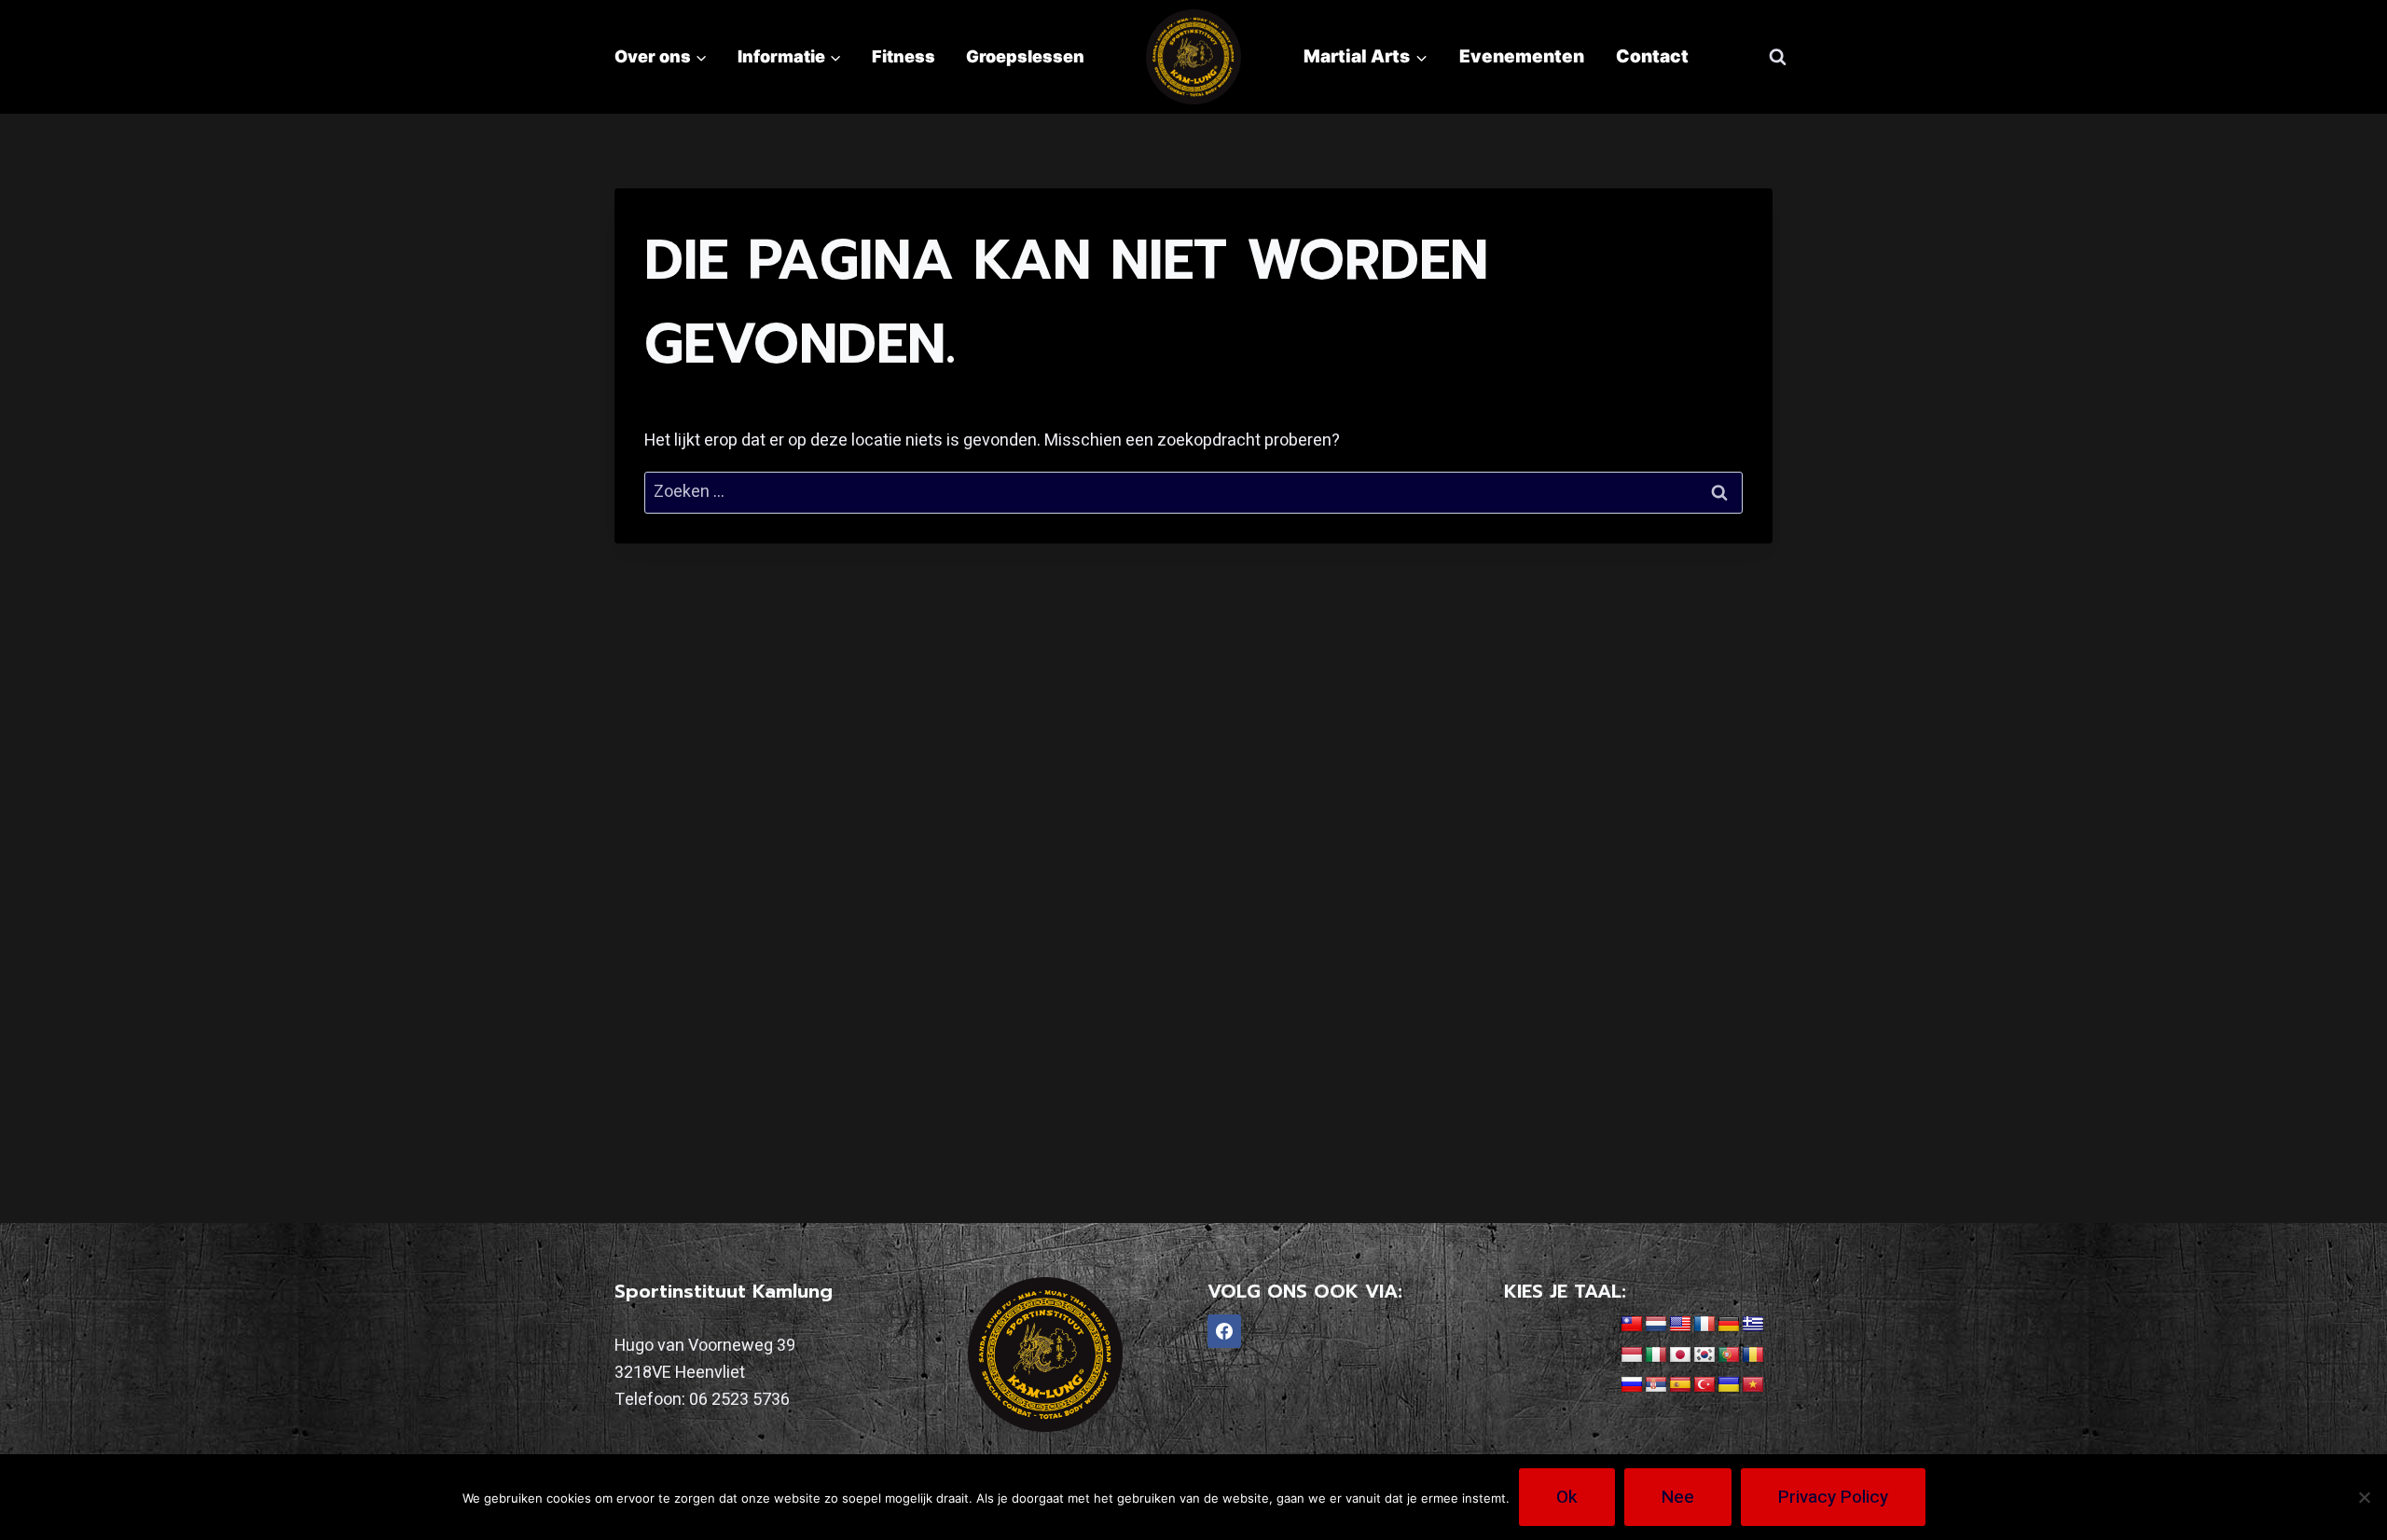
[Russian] (1632, 1385)
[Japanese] (1680, 1355)
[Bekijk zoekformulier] (1777, 57)
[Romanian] (1753, 1355)
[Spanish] (1680, 1385)
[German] (1729, 1325)
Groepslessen (1025, 56)
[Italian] (1656, 1355)
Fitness (904, 56)
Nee (1678, 1497)
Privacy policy (1833, 1497)
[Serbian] (1656, 1385)
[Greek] (1753, 1325)
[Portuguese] (1729, 1355)
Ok (1567, 1497)
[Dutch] (1656, 1325)
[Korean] (1704, 1355)
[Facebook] (1224, 1331)
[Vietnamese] (1753, 1385)
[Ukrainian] (1729, 1385)
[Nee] (2364, 1497)
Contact (1652, 56)
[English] (1680, 1325)
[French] (1704, 1325)
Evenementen (1522, 56)
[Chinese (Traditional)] (1632, 1325)
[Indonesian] (1632, 1355)
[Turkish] (1704, 1385)
